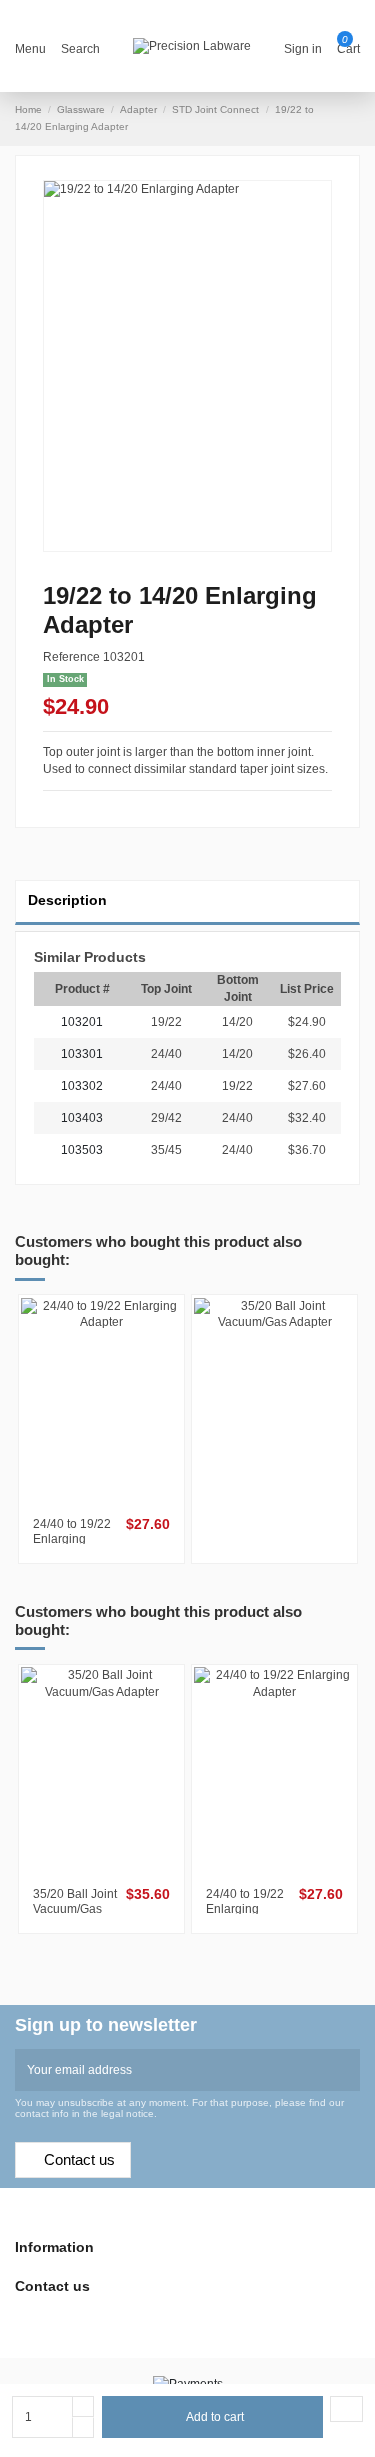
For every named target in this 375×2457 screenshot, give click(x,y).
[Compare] (97, 1500)
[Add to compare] (346, 2409)
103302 (82, 1086)
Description (67, 900)
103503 (82, 1150)
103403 (82, 1118)
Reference (71, 657)
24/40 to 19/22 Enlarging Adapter (72, 1538)
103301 (82, 1054)
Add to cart (215, 2417)
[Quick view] (107, 1500)
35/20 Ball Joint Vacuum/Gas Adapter (75, 1908)
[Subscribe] (348, 2070)
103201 (82, 1022)
